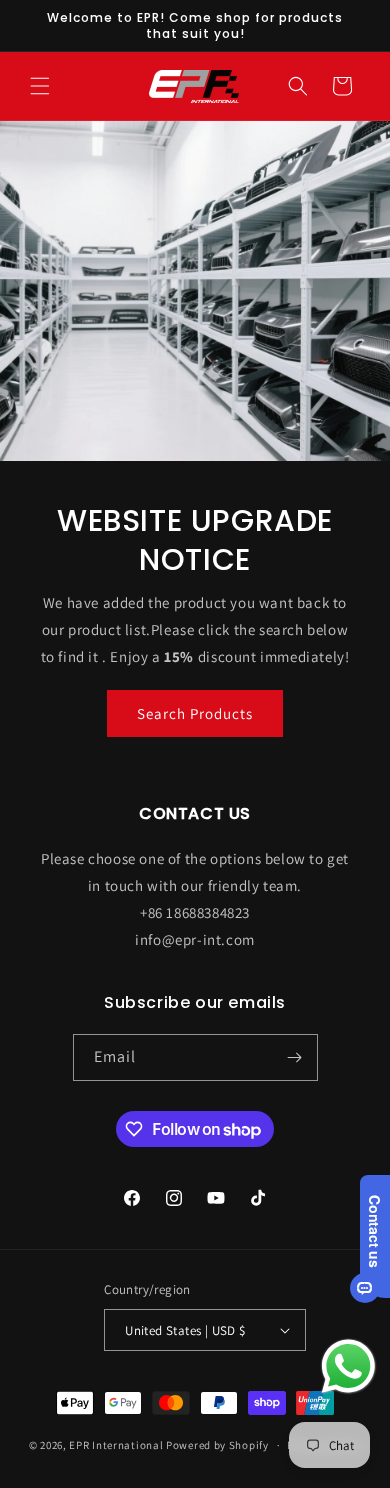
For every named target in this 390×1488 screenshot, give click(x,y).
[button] (40, 86)
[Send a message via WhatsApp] (348, 1366)
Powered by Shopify (217, 1445)
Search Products (195, 713)
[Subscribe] (295, 1057)
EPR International (116, 1445)
